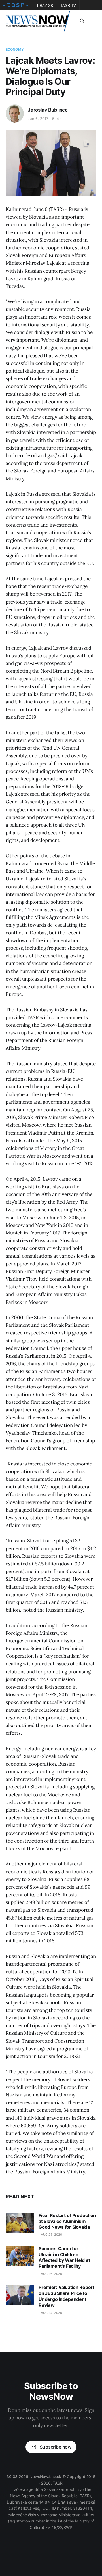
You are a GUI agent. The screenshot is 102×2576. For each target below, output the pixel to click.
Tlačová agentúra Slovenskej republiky (46, 2489)
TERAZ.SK (44, 6)
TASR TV (68, 6)
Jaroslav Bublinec (48, 110)
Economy (15, 49)
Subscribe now (56, 2447)
